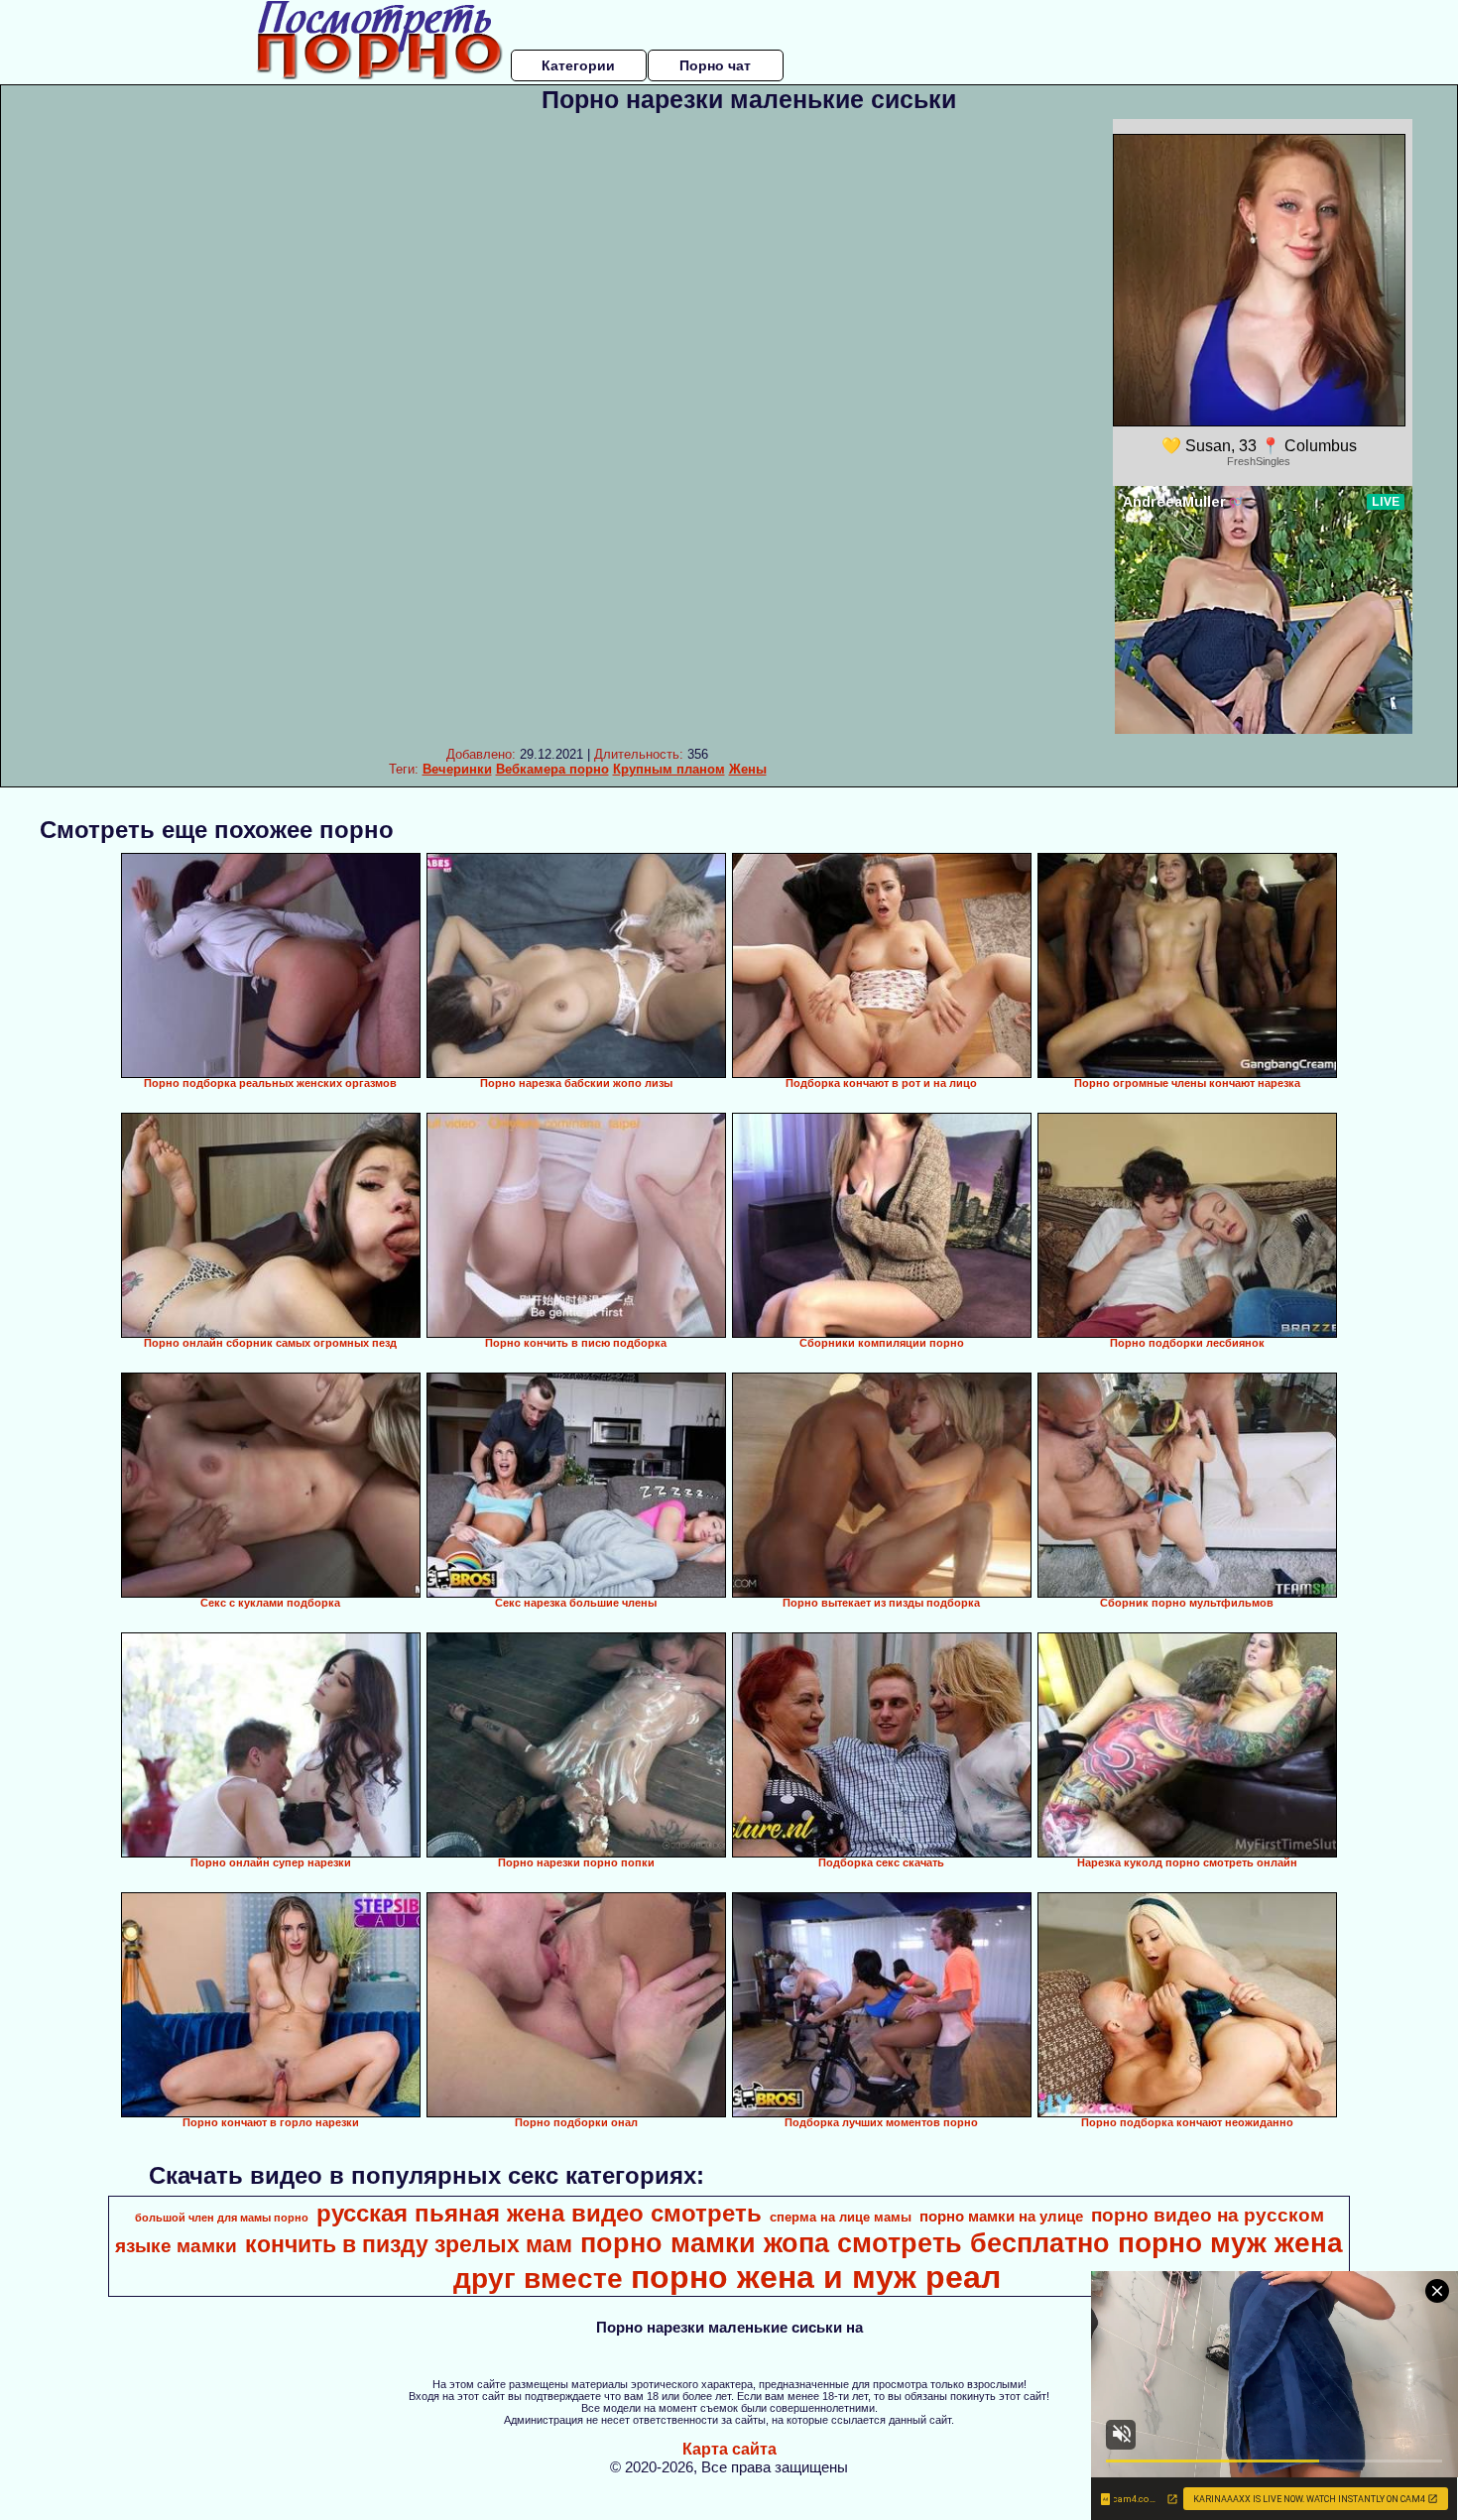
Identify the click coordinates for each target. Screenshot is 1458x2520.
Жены (748, 769)
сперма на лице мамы (841, 2217)
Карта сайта (729, 2449)
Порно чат (715, 65)
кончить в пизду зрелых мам (409, 2244)
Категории (578, 65)
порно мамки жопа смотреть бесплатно (845, 2243)
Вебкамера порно (552, 769)
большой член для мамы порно (222, 2218)
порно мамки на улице (1001, 2217)
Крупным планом (669, 769)
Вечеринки (457, 769)
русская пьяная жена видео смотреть (539, 2213)
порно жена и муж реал (816, 2277)
